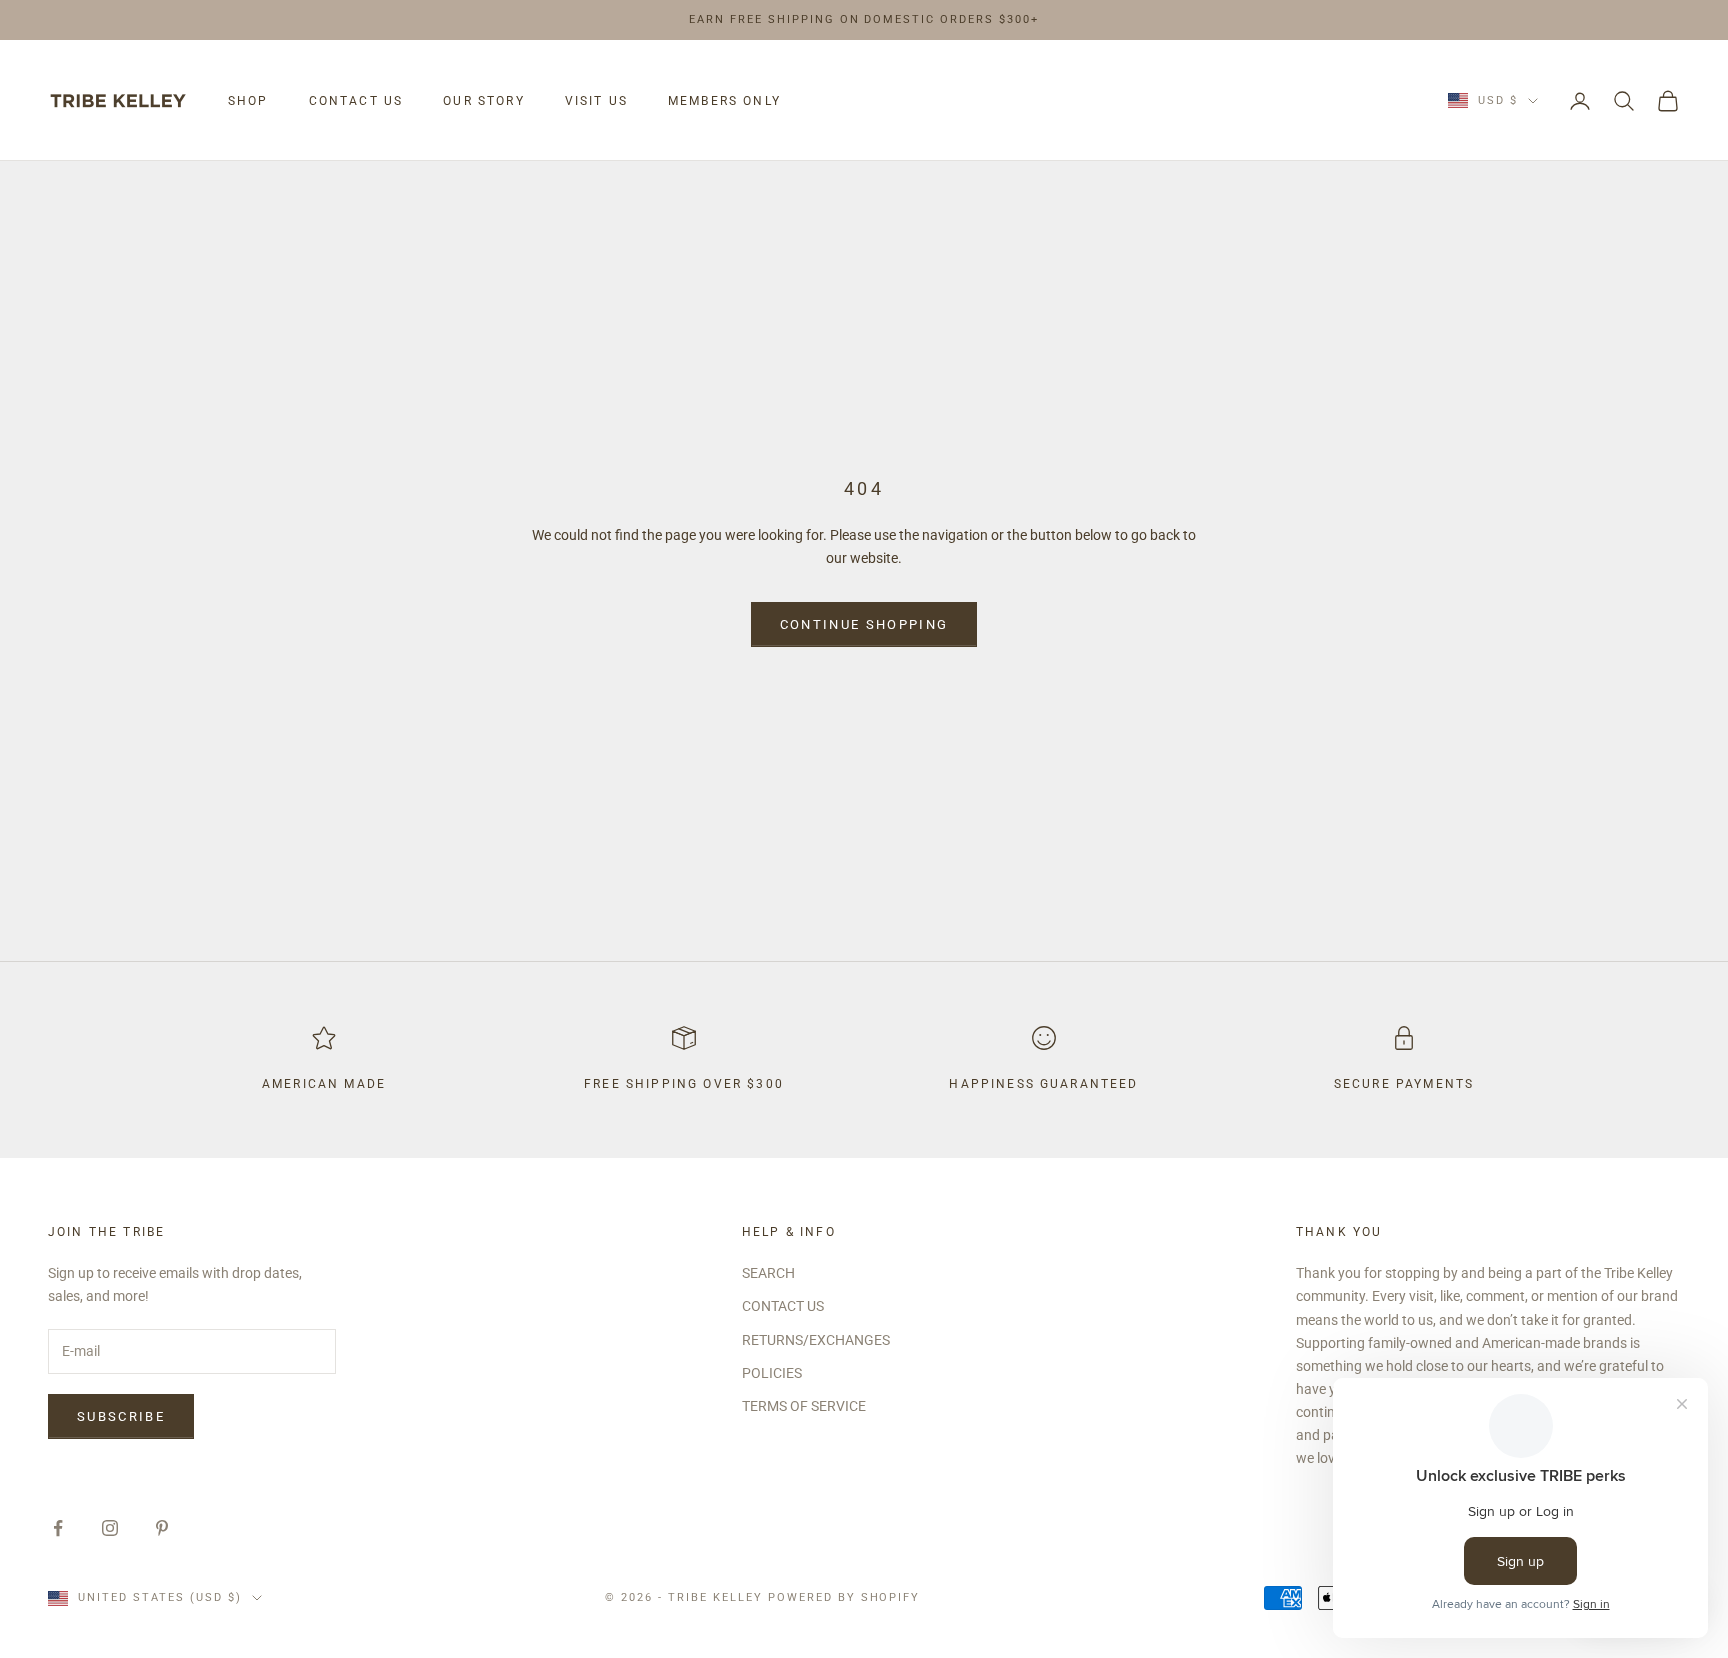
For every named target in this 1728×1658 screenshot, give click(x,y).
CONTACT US (356, 101)
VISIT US (596, 101)
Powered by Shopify (844, 1597)
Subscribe (121, 1416)
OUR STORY (483, 101)
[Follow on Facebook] (58, 1528)
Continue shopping (864, 624)
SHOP (248, 101)
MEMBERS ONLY (724, 101)
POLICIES (772, 1373)
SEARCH (768, 1273)
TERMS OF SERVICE (804, 1406)
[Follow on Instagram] (110, 1528)
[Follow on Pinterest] (162, 1528)
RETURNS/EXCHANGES (816, 1340)
